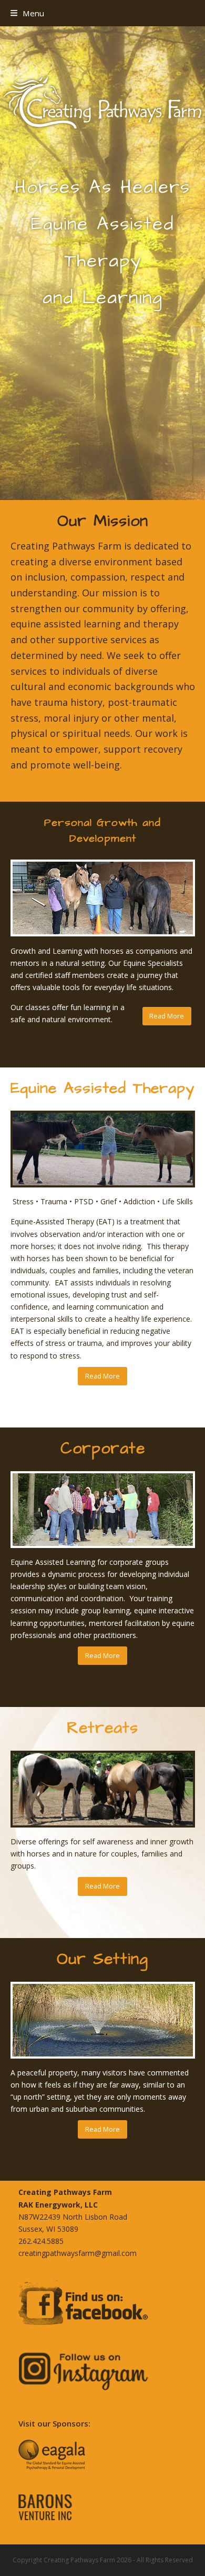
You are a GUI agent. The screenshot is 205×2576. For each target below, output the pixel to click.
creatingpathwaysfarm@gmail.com (78, 2253)
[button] (27, 13)
